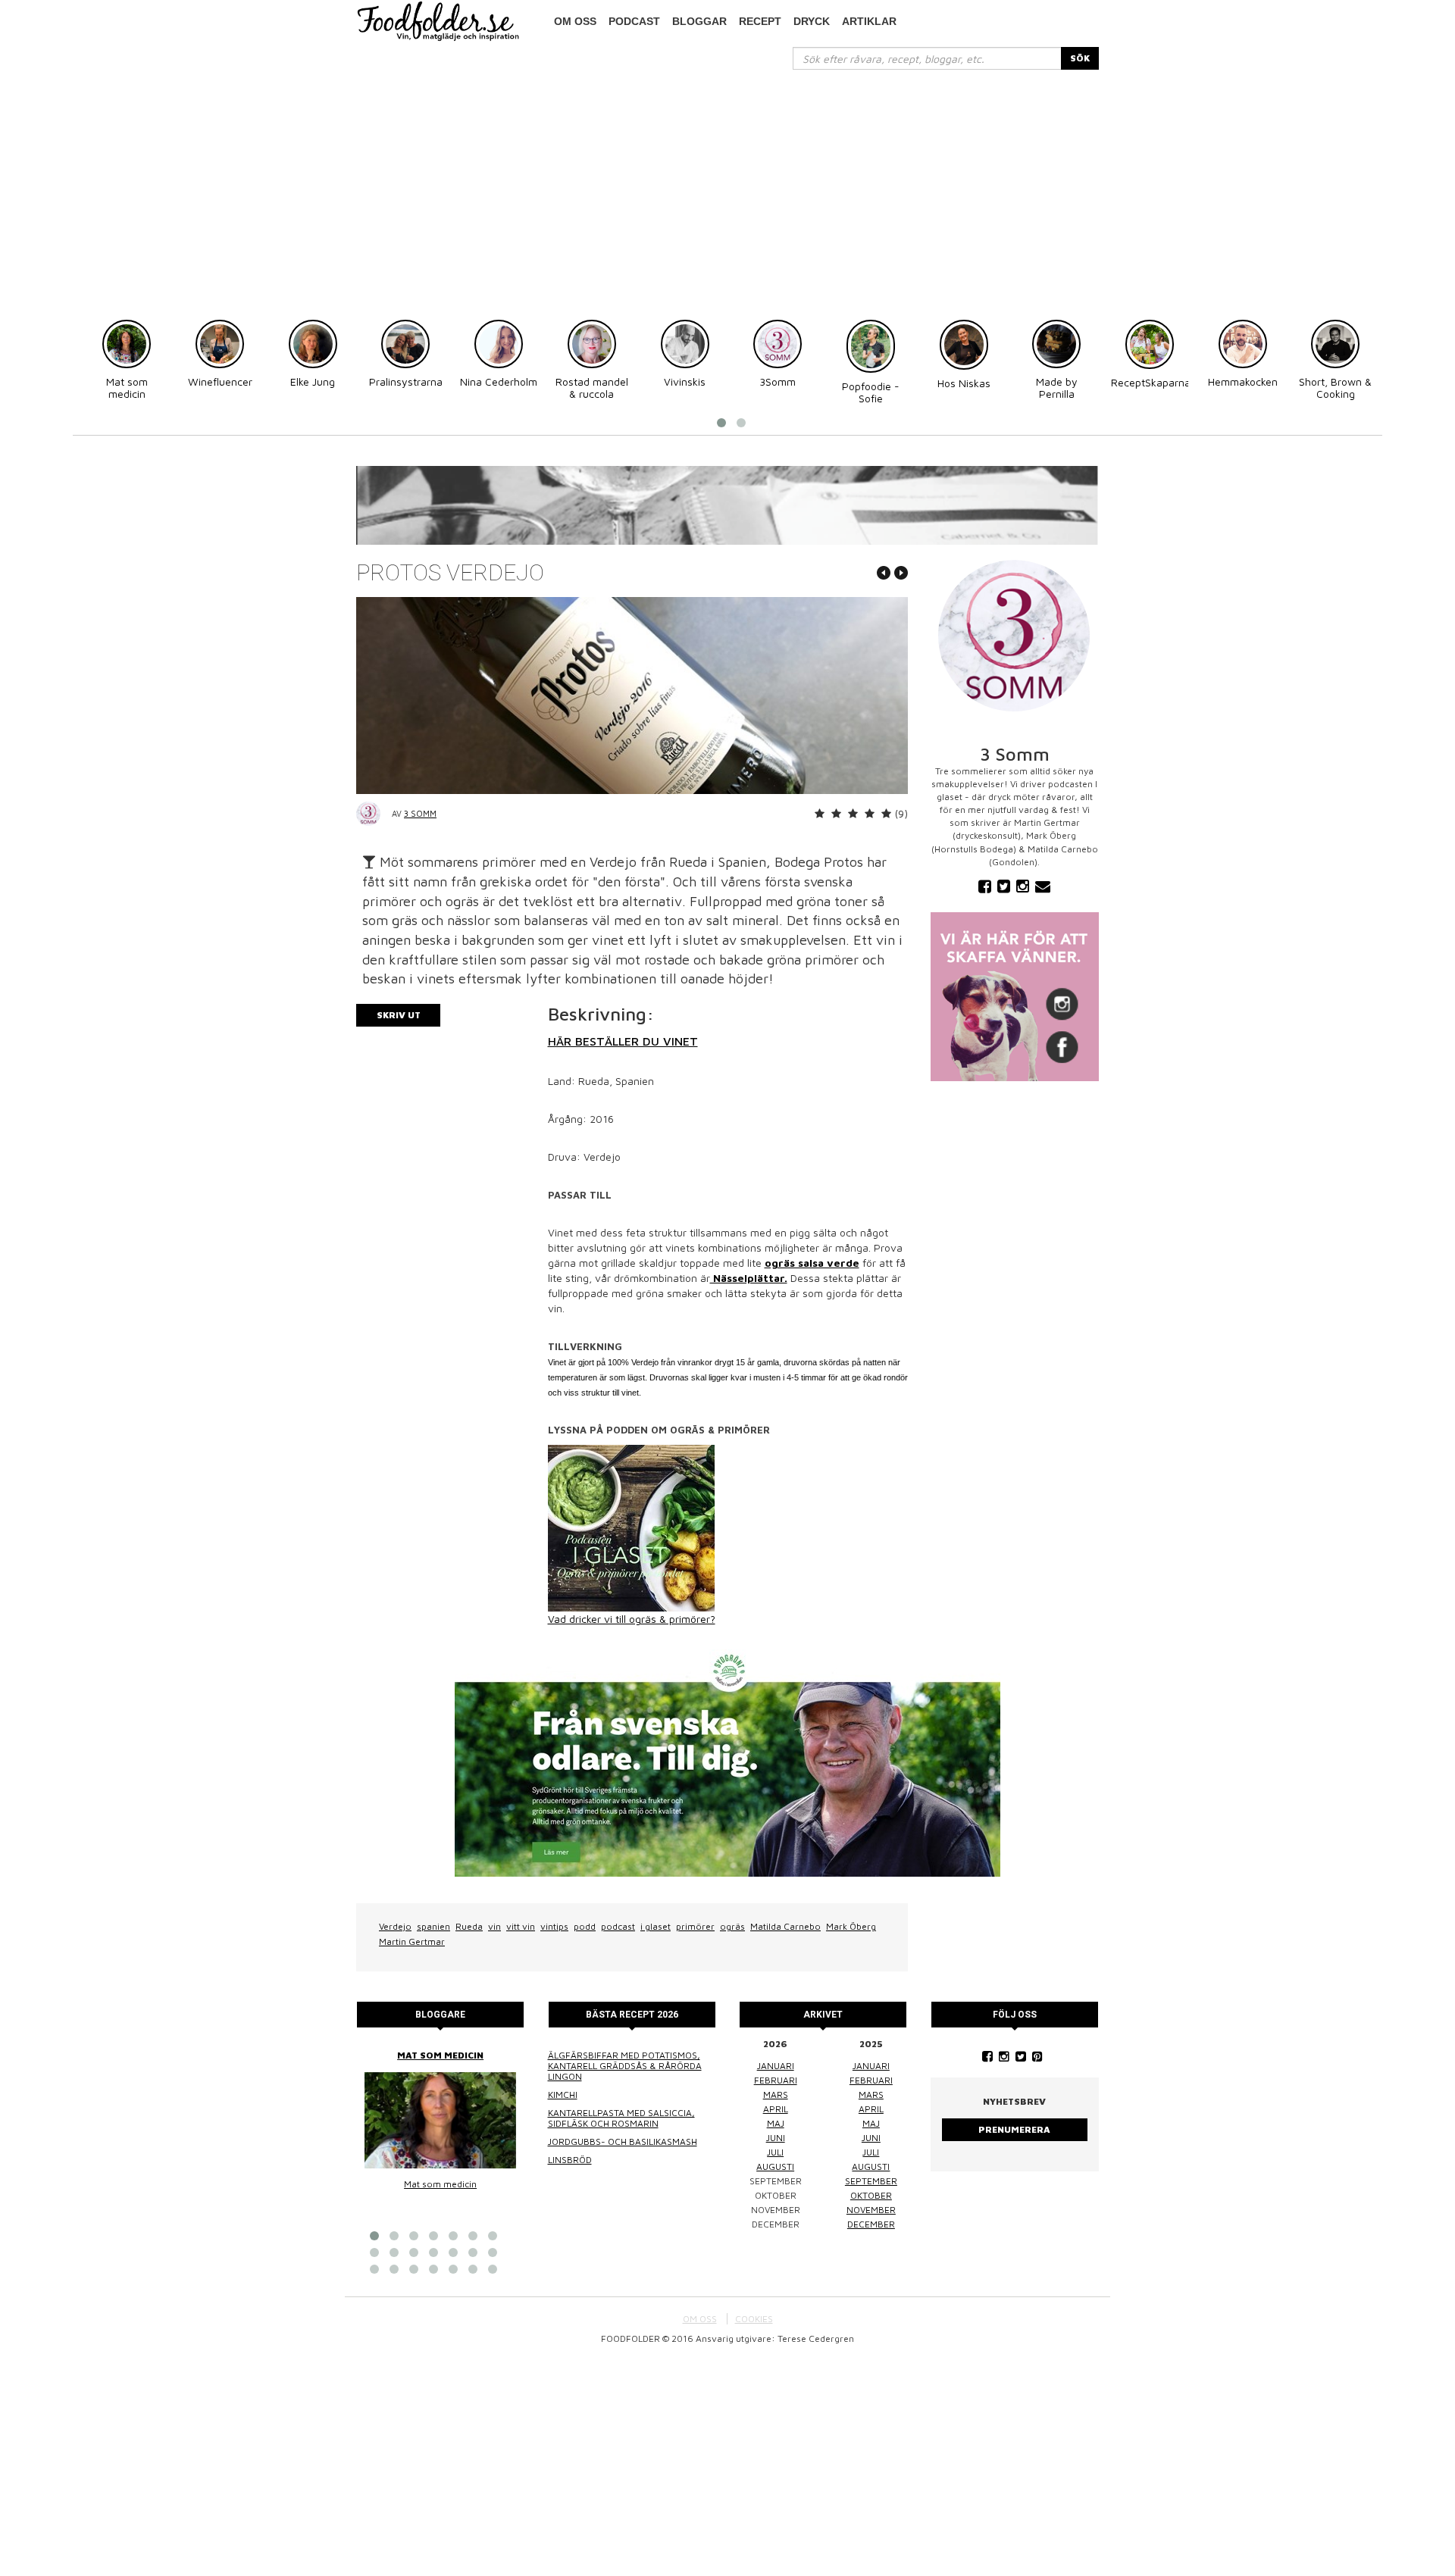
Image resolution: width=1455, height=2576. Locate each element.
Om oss (575, 21)
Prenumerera (1014, 2129)
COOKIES (754, 2319)
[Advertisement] (727, 183)
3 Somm (420, 813)
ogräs (732, 1926)
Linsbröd (570, 2160)
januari (776, 2066)
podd (585, 1926)
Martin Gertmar (412, 1941)
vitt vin (521, 1926)
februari (776, 2080)
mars (776, 2095)
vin (494, 1926)
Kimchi (563, 2095)
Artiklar (869, 21)
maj (776, 2123)
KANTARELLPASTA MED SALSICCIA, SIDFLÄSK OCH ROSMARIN (621, 2118)
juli (775, 2152)
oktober (871, 2195)
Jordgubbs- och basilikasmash (623, 2141)
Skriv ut (399, 1015)
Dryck (812, 21)
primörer (695, 1926)
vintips (554, 1926)
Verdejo (395, 1926)
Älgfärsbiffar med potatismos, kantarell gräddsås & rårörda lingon (625, 2066)
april (776, 2109)
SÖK (1080, 58)
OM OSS (700, 2319)
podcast (634, 21)
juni (776, 2138)
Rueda (469, 1926)
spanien (433, 1926)
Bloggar (699, 21)
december (871, 2224)
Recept (760, 21)
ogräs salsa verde (812, 1263)
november (871, 2210)
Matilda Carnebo (785, 1926)
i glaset (656, 1926)
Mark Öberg (851, 1926)
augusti (775, 2166)
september (871, 2181)
